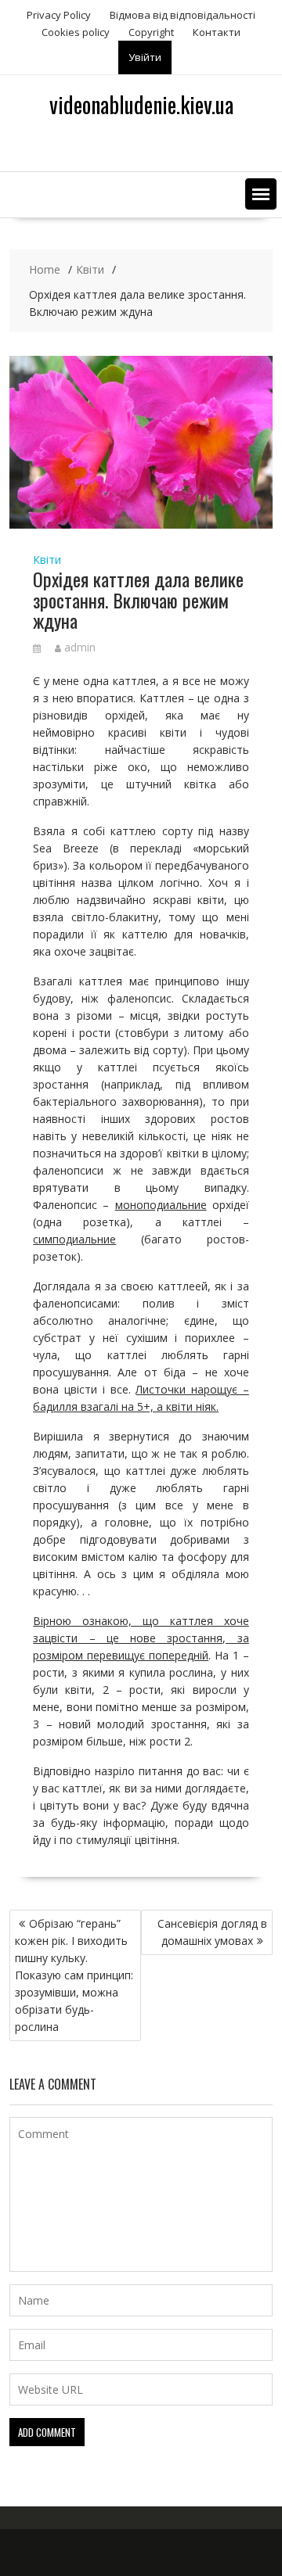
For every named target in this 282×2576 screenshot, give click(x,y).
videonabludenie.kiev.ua (141, 104)
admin (80, 647)
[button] (261, 194)
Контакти (217, 32)
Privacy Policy (59, 15)
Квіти (47, 560)
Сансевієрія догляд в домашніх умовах (212, 1932)
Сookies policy (76, 32)
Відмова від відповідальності (183, 15)
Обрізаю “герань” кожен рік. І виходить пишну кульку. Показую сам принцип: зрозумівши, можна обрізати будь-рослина (74, 1975)
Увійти (145, 57)
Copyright (151, 32)
